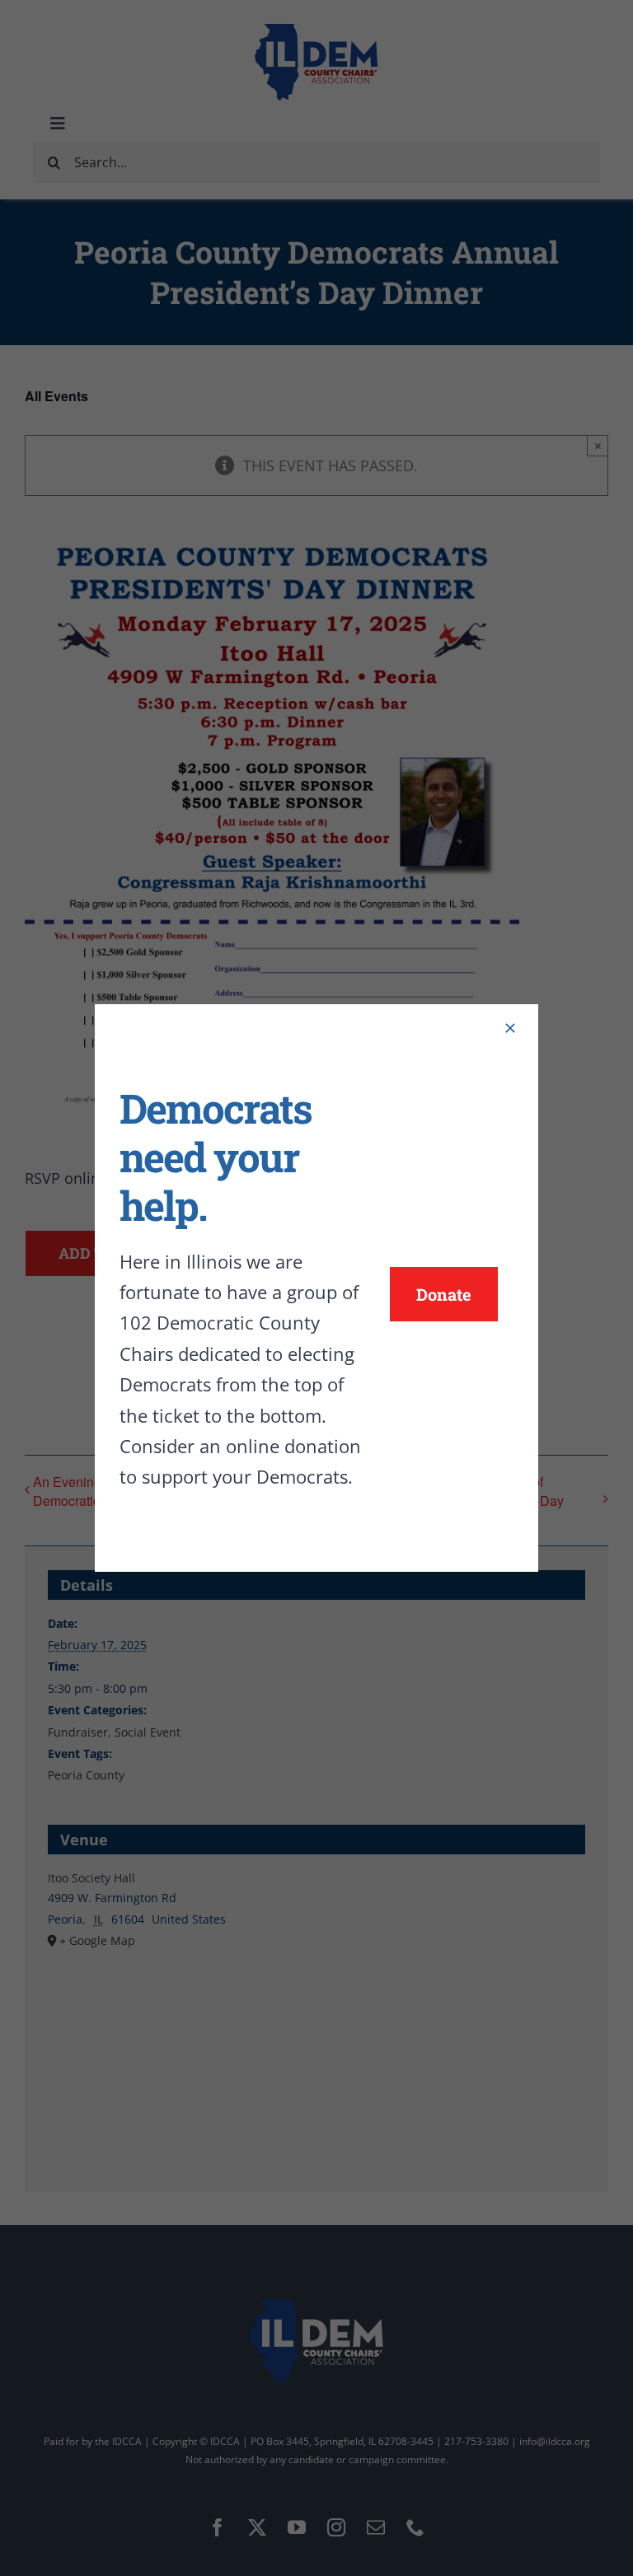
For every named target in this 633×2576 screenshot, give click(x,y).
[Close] (510, 1028)
